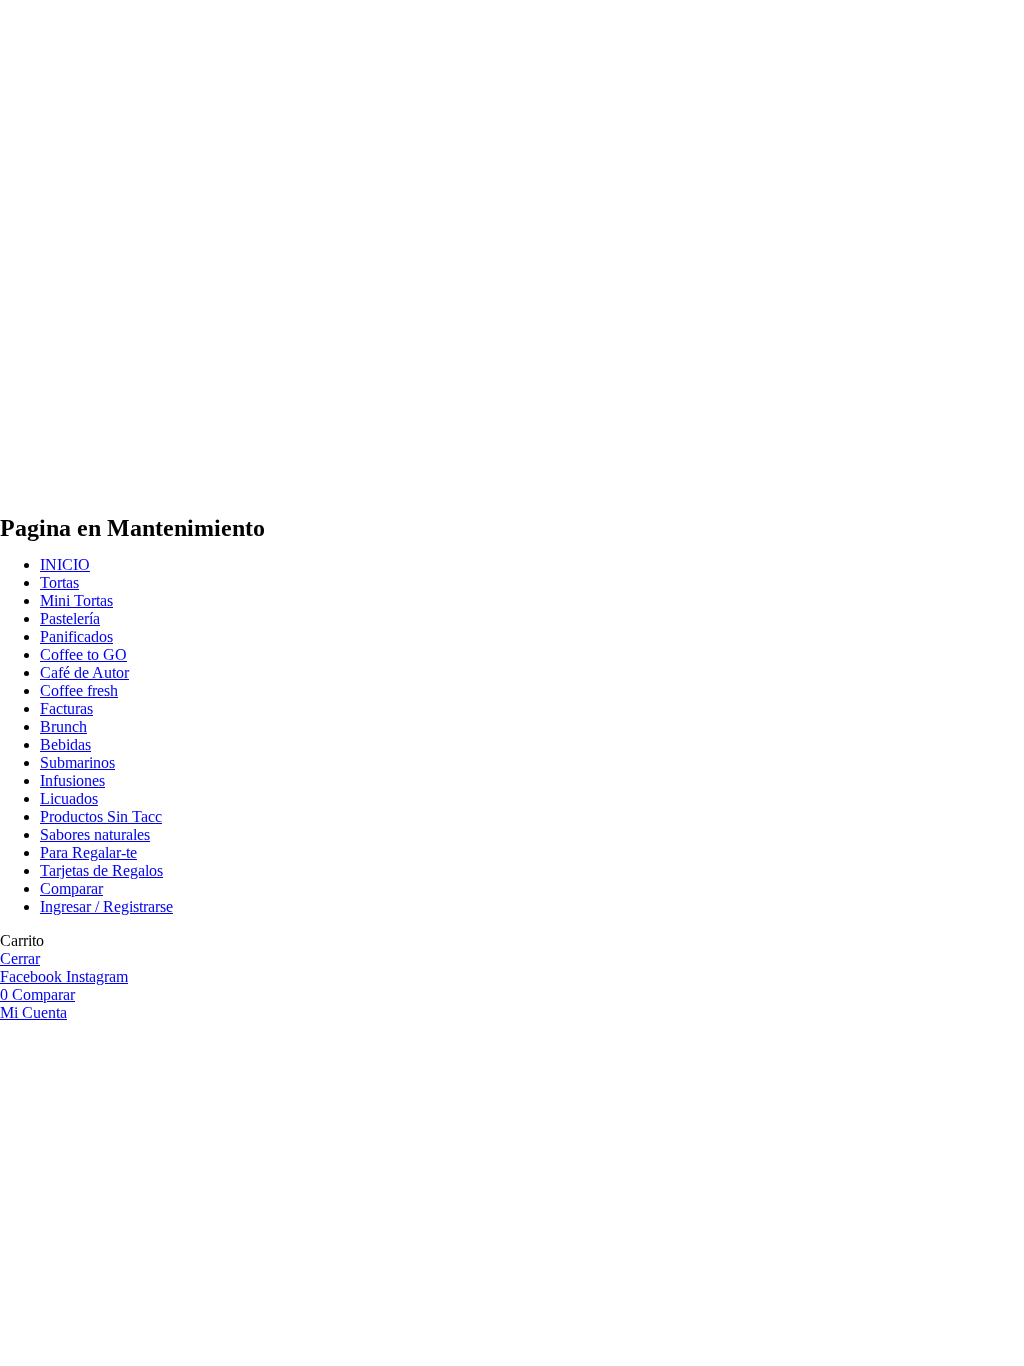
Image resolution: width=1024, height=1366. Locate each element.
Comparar (71, 888)
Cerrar (20, 958)
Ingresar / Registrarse (106, 906)
